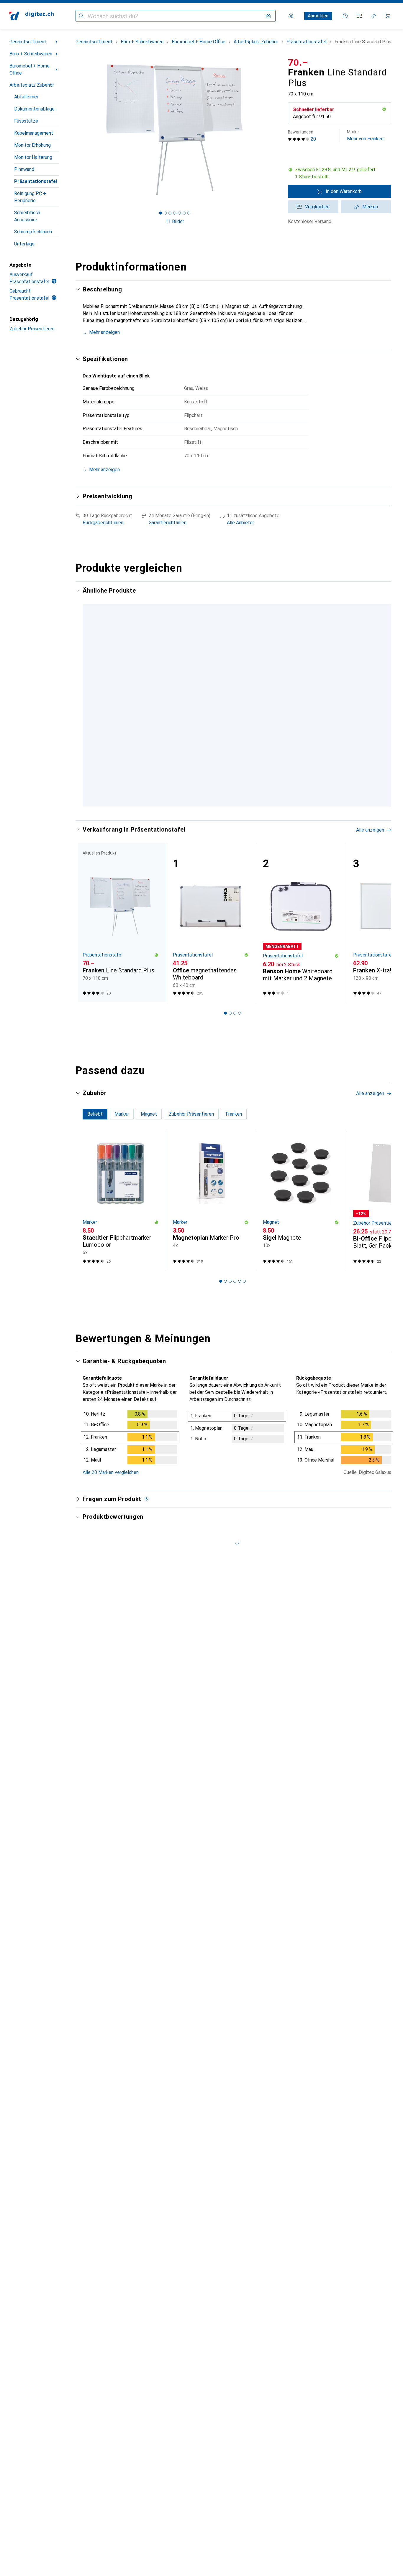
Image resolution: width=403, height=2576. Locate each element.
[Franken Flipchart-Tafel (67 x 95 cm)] (211, 669)
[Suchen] (81, 16)
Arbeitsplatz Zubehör (32, 85)
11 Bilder (175, 221)
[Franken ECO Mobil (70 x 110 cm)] (301, 669)
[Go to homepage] (32, 16)
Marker (90, 1232)
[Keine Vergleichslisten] (359, 16)
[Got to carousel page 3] (170, 213)
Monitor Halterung (33, 157)
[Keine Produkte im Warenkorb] (388, 16)
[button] (384, 109)
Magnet (271, 1232)
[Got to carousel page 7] (189, 213)
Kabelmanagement (34, 133)
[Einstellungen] (291, 16)
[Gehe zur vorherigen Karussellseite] (86, 699)
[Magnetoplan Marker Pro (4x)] (211, 1211)
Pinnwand (24, 169)
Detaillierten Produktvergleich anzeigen (300, 591)
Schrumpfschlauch (33, 232)
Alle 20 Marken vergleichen (111, 1482)
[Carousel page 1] (160, 213)
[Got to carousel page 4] (175, 213)
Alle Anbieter (240, 523)
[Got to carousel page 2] (165, 213)
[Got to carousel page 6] (184, 213)
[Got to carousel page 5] (179, 213)
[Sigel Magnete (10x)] (301, 1211)
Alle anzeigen (370, 591)
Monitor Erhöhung (32, 145)
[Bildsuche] (268, 16)
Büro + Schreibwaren (31, 54)
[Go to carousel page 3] (230, 815)
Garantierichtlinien (168, 523)
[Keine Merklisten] (373, 16)
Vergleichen (317, 207)
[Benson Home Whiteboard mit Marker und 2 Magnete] (301, 932)
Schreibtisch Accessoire (27, 216)
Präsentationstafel (36, 181)
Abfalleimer (26, 97)
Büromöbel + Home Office (30, 69)
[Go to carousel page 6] (244, 815)
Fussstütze (26, 121)
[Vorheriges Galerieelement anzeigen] (74, 130)
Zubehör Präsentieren (32, 329)
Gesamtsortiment (28, 42)
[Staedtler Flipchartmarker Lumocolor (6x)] (121, 1211)
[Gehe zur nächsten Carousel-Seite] (381, 699)
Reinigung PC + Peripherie (30, 197)
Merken (370, 207)
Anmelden (318, 16)
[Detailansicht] (130, 1448)
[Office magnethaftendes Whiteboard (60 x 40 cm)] (211, 932)
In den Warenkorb (344, 191)
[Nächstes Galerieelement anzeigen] (275, 130)
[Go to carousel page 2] (225, 815)
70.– (298, 62)
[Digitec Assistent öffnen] (345, 16)
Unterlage (24, 244)
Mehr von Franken (365, 135)
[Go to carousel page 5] (240, 815)
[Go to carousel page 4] (235, 815)
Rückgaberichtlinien (103, 523)
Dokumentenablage (34, 109)
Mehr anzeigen (104, 332)
